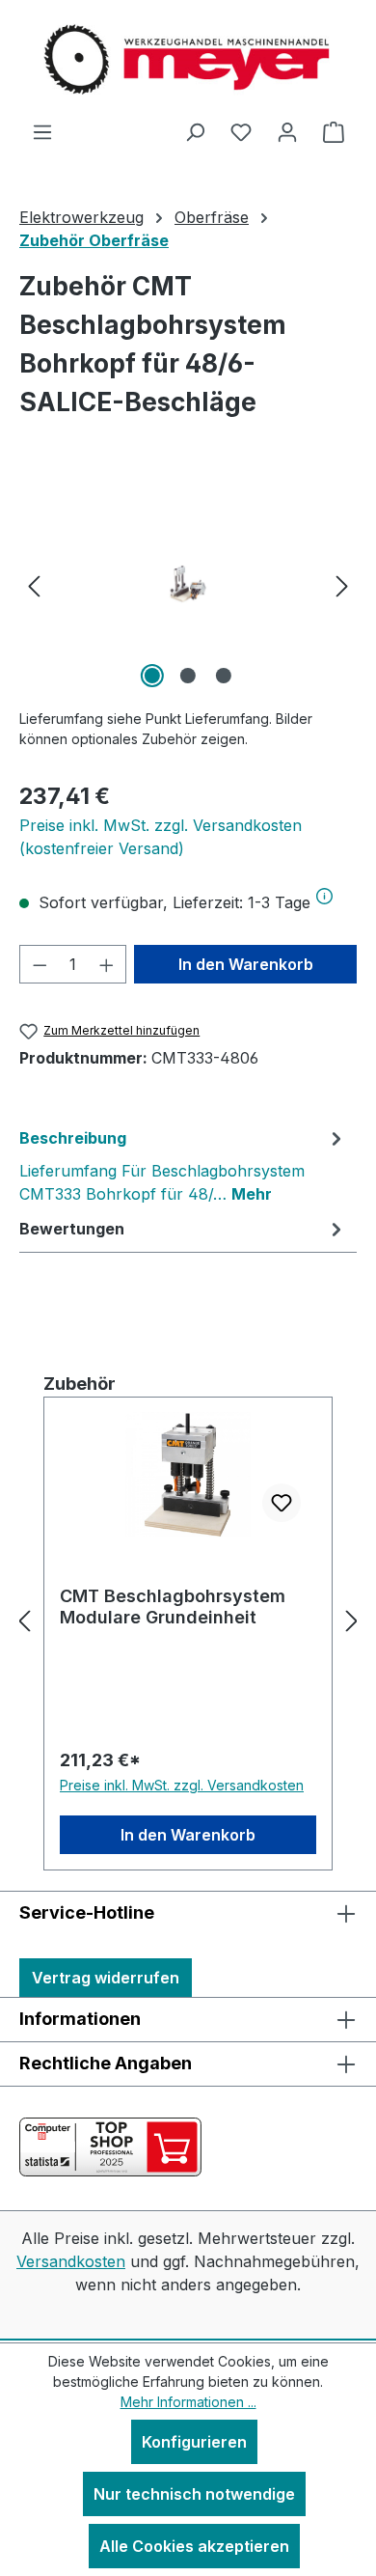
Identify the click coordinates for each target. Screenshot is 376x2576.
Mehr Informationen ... (188, 2402)
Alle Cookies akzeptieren (194, 2546)
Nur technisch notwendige (194, 2494)
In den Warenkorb (246, 964)
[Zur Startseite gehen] (188, 60)
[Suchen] (195, 131)
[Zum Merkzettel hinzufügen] (282, 1503)
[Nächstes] (342, 584)
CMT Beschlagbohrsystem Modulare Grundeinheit (173, 1607)
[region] (188, 584)
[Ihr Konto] (287, 131)
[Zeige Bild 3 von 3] (224, 676)
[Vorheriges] (34, 584)
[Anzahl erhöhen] (107, 964)
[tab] (183, 1165)
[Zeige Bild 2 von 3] (188, 676)
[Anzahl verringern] (40, 964)
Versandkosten (71, 2261)
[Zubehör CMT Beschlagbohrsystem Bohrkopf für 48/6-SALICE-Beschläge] (188, 584)
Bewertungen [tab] (72, 1229)
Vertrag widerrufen (106, 1978)
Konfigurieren (194, 2442)
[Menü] (42, 131)
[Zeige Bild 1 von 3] (152, 676)
